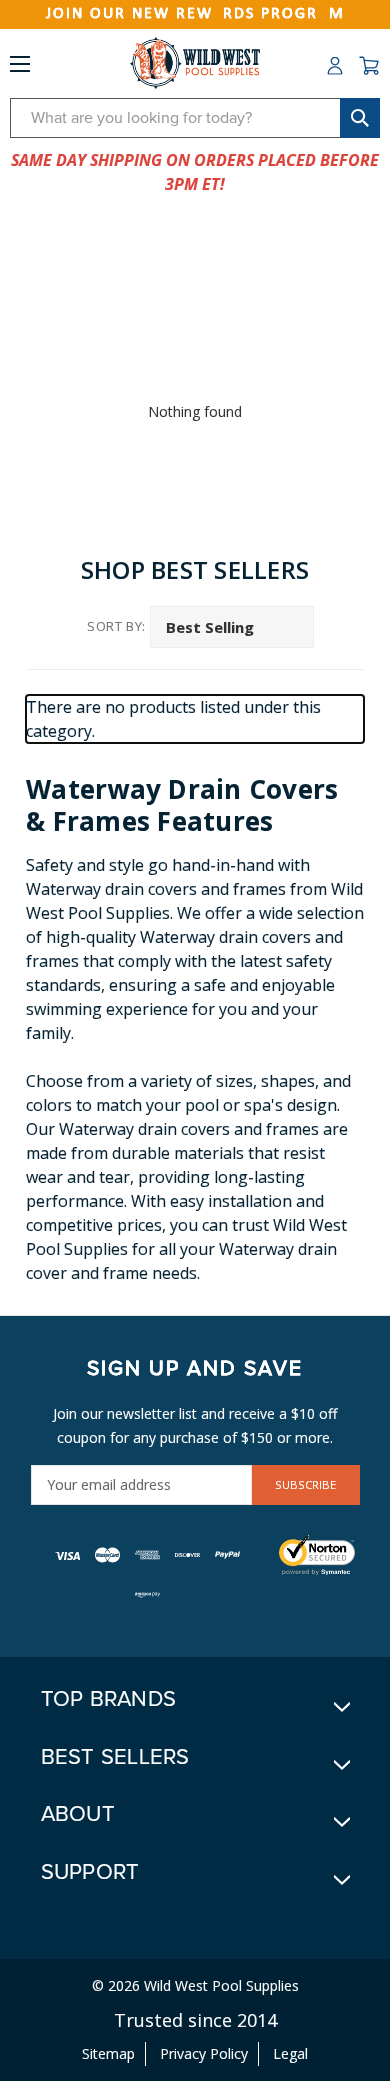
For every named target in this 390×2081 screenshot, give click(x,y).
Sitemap (108, 2053)
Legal (290, 2053)
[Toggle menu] (20, 68)
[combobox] (195, 118)
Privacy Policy (204, 2053)
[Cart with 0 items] (369, 66)
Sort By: (116, 626)
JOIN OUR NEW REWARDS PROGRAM (195, 14)
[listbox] (232, 627)
